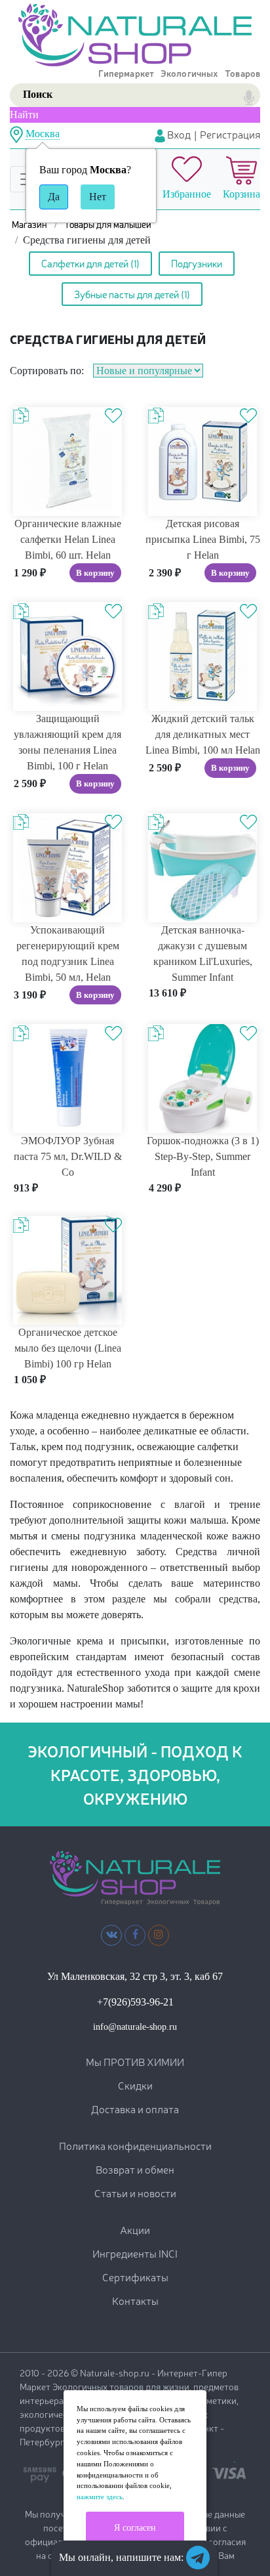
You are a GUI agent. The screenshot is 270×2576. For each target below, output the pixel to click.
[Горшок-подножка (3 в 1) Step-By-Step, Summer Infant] (202, 1078)
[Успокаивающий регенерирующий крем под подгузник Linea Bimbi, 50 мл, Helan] (67, 867)
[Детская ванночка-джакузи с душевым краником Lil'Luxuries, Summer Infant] (202, 867)
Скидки (135, 2085)
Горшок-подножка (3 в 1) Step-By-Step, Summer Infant (203, 1156)
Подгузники (197, 263)
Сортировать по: (47, 371)
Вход (178, 134)
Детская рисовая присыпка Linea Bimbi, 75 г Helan (203, 539)
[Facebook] (135, 1934)
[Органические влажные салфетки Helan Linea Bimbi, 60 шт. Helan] (67, 461)
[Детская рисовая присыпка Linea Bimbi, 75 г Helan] (202, 461)
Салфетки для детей (90, 263)
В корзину (95, 573)
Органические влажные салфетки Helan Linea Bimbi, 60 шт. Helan (68, 539)
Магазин (29, 224)
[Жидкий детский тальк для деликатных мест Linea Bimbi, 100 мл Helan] (202, 655)
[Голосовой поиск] (249, 98)
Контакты (135, 2300)
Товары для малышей (108, 224)
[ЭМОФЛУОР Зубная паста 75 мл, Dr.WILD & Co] (67, 1078)
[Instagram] (159, 1934)
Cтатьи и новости (135, 2193)
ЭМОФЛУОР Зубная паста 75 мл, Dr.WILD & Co (68, 1156)
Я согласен (135, 2528)
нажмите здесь (100, 2497)
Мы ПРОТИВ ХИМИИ (135, 2061)
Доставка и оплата (135, 2109)
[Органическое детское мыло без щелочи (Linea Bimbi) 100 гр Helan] (67, 1269)
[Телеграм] (198, 2558)
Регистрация (230, 134)
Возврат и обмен (135, 2169)
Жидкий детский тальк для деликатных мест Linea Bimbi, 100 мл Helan (203, 734)
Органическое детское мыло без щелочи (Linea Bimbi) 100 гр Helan (68, 1348)
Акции (135, 2229)
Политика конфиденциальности (135, 2145)
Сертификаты (135, 2277)
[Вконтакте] (112, 1934)
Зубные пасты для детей (132, 294)
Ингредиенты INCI (135, 2253)
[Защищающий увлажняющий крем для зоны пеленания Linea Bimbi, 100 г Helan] (67, 655)
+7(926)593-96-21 (135, 2002)
